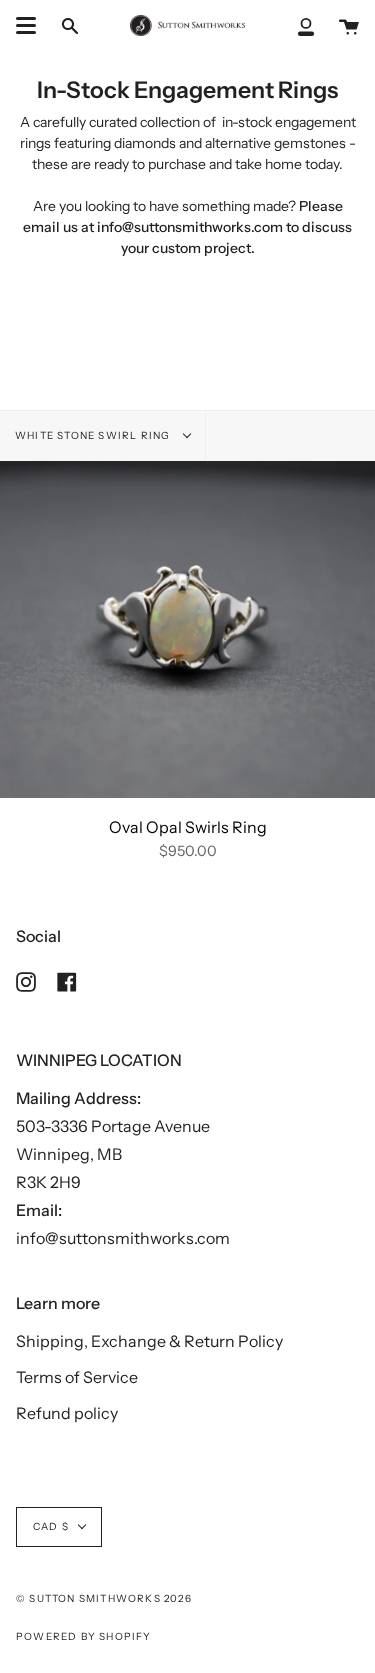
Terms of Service (77, 1377)
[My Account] (306, 25)
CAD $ (51, 1526)
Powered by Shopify (84, 1636)
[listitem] (187, 217)
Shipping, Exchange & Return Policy (149, 1341)
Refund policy (67, 1413)
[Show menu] (26, 26)
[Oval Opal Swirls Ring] (187, 630)
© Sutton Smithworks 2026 (104, 1598)
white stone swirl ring (94, 435)
